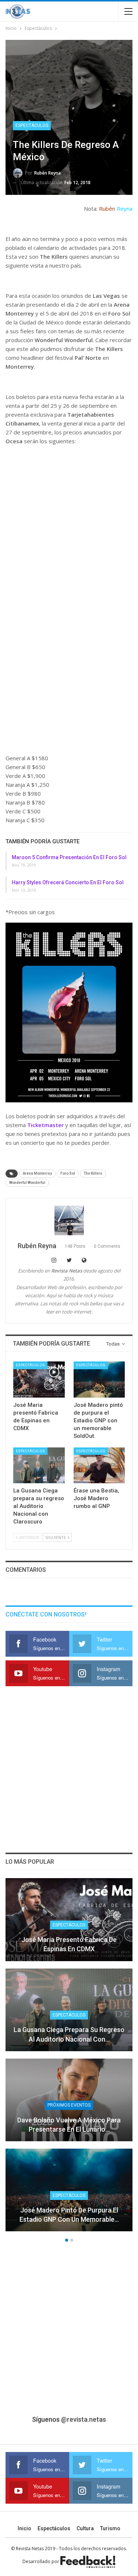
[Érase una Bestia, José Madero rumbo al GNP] (99, 1466)
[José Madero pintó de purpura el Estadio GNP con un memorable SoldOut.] (99, 1380)
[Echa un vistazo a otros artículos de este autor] (69, 1220)
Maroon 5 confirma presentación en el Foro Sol (69, 857)
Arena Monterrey (37, 1173)
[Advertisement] (69, 524)
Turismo (110, 2528)
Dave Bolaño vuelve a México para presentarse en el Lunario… (69, 2125)
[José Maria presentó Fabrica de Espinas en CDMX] (39, 1380)
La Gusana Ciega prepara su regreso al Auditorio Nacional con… (69, 2034)
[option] (69, 2058)
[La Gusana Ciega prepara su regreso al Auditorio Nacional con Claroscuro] (39, 1466)
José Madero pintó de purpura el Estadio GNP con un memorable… (69, 2215)
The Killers (93, 1173)
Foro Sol (68, 1173)
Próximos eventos (69, 2105)
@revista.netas (84, 2419)
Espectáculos (32, 125)
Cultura (85, 2528)
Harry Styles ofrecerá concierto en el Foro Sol (68, 882)
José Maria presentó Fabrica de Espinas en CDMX (69, 1944)
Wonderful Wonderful (27, 1183)
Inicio (24, 2528)
